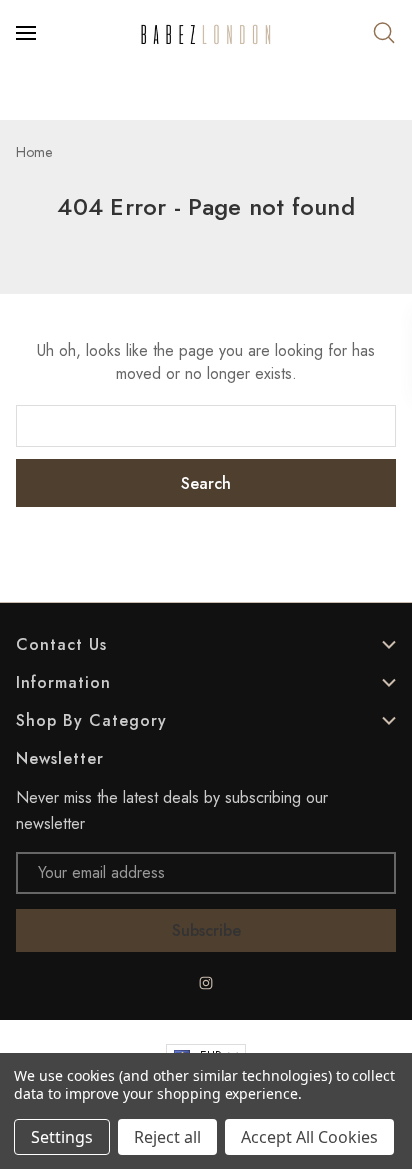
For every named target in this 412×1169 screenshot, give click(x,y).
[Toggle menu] (28, 33)
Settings (62, 1137)
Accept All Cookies (309, 1137)
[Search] (384, 33)
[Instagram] (206, 983)
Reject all (167, 1137)
